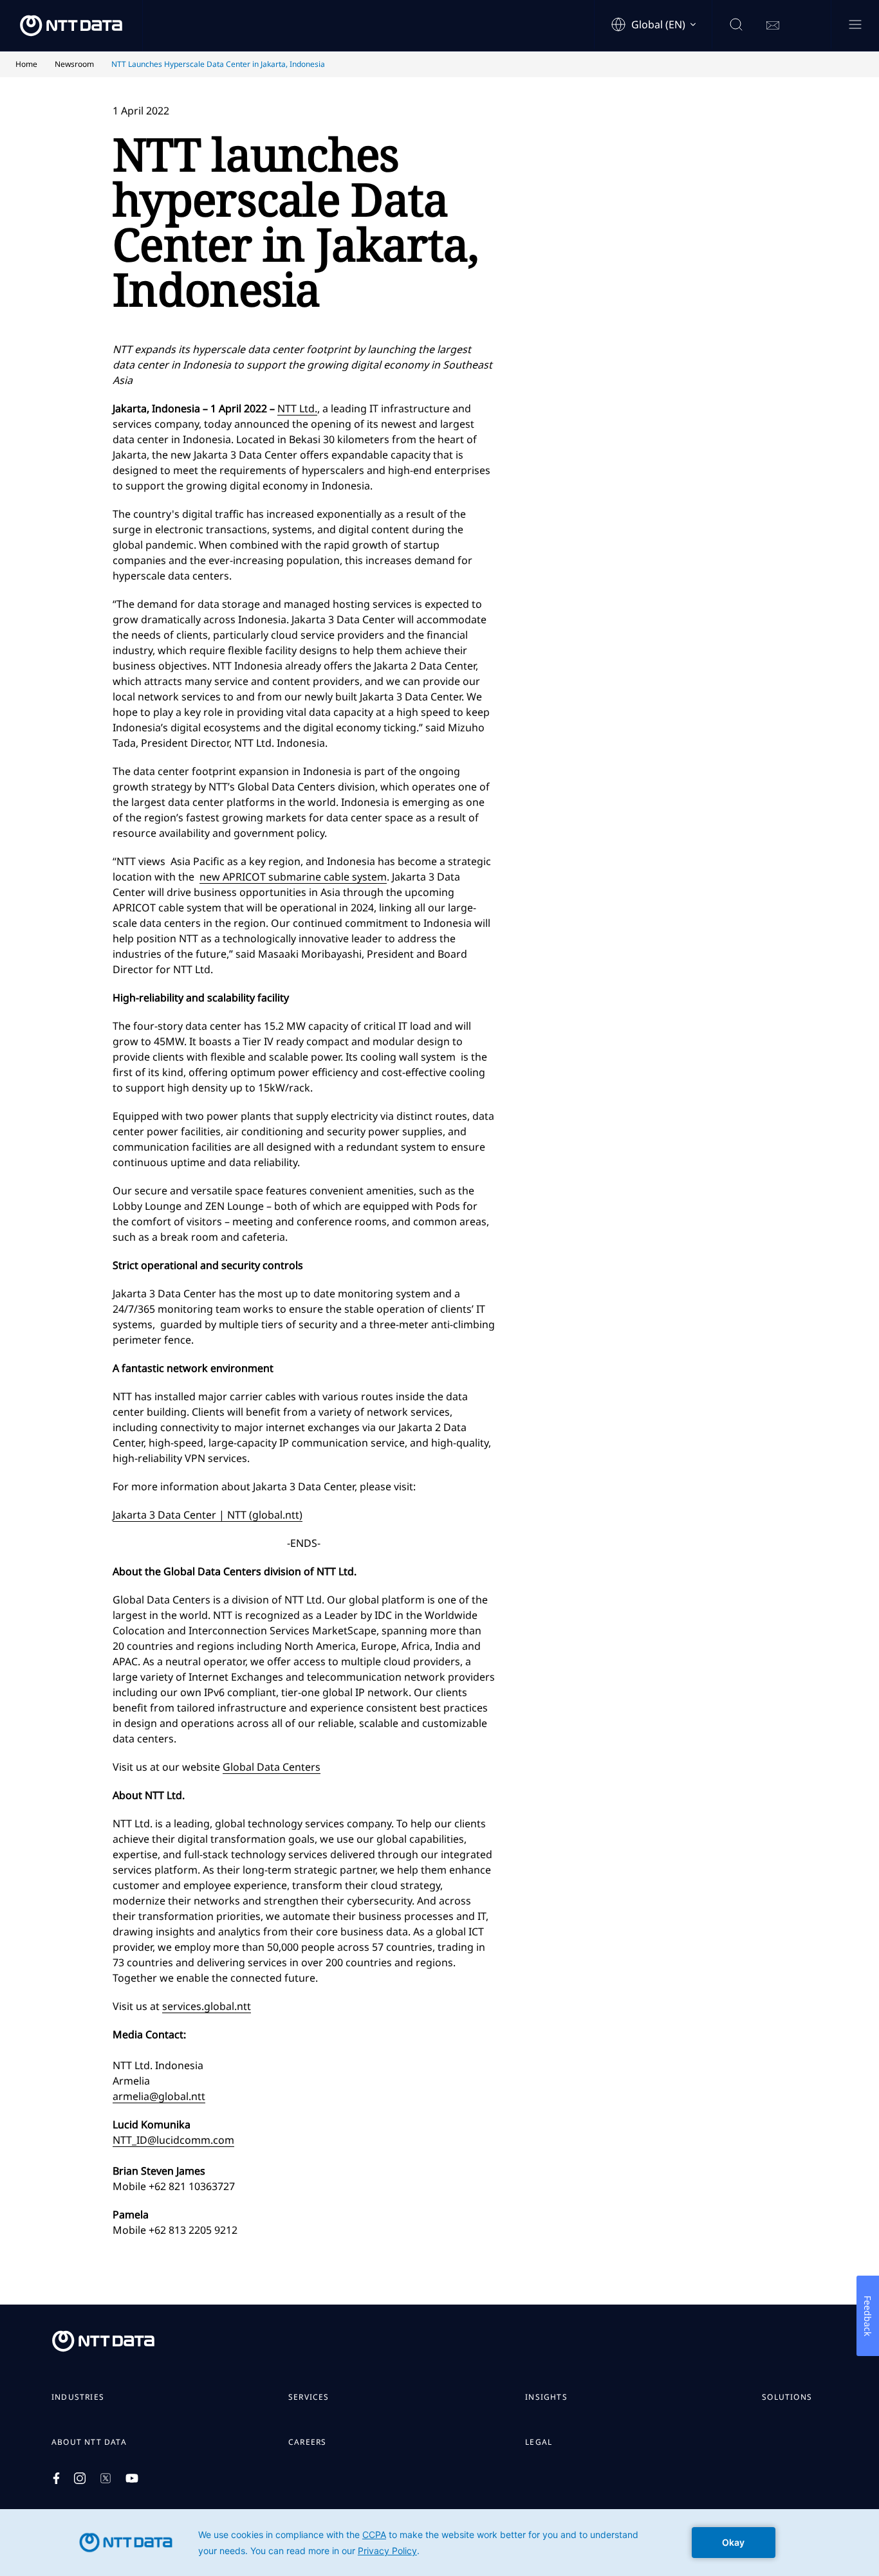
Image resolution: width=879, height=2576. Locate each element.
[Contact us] (773, 26)
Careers (307, 2442)
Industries (78, 2397)
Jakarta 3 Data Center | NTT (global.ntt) (208, 1515)
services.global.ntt (207, 2006)
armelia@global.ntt (159, 2096)
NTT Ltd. (297, 408)
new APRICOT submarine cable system (293, 877)
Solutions (787, 2397)
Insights (546, 2397)
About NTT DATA (89, 2442)
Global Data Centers (272, 1767)
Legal (539, 2442)
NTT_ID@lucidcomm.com (173, 2140)
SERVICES (309, 2397)
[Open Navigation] (855, 25)
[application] (439, 2543)
